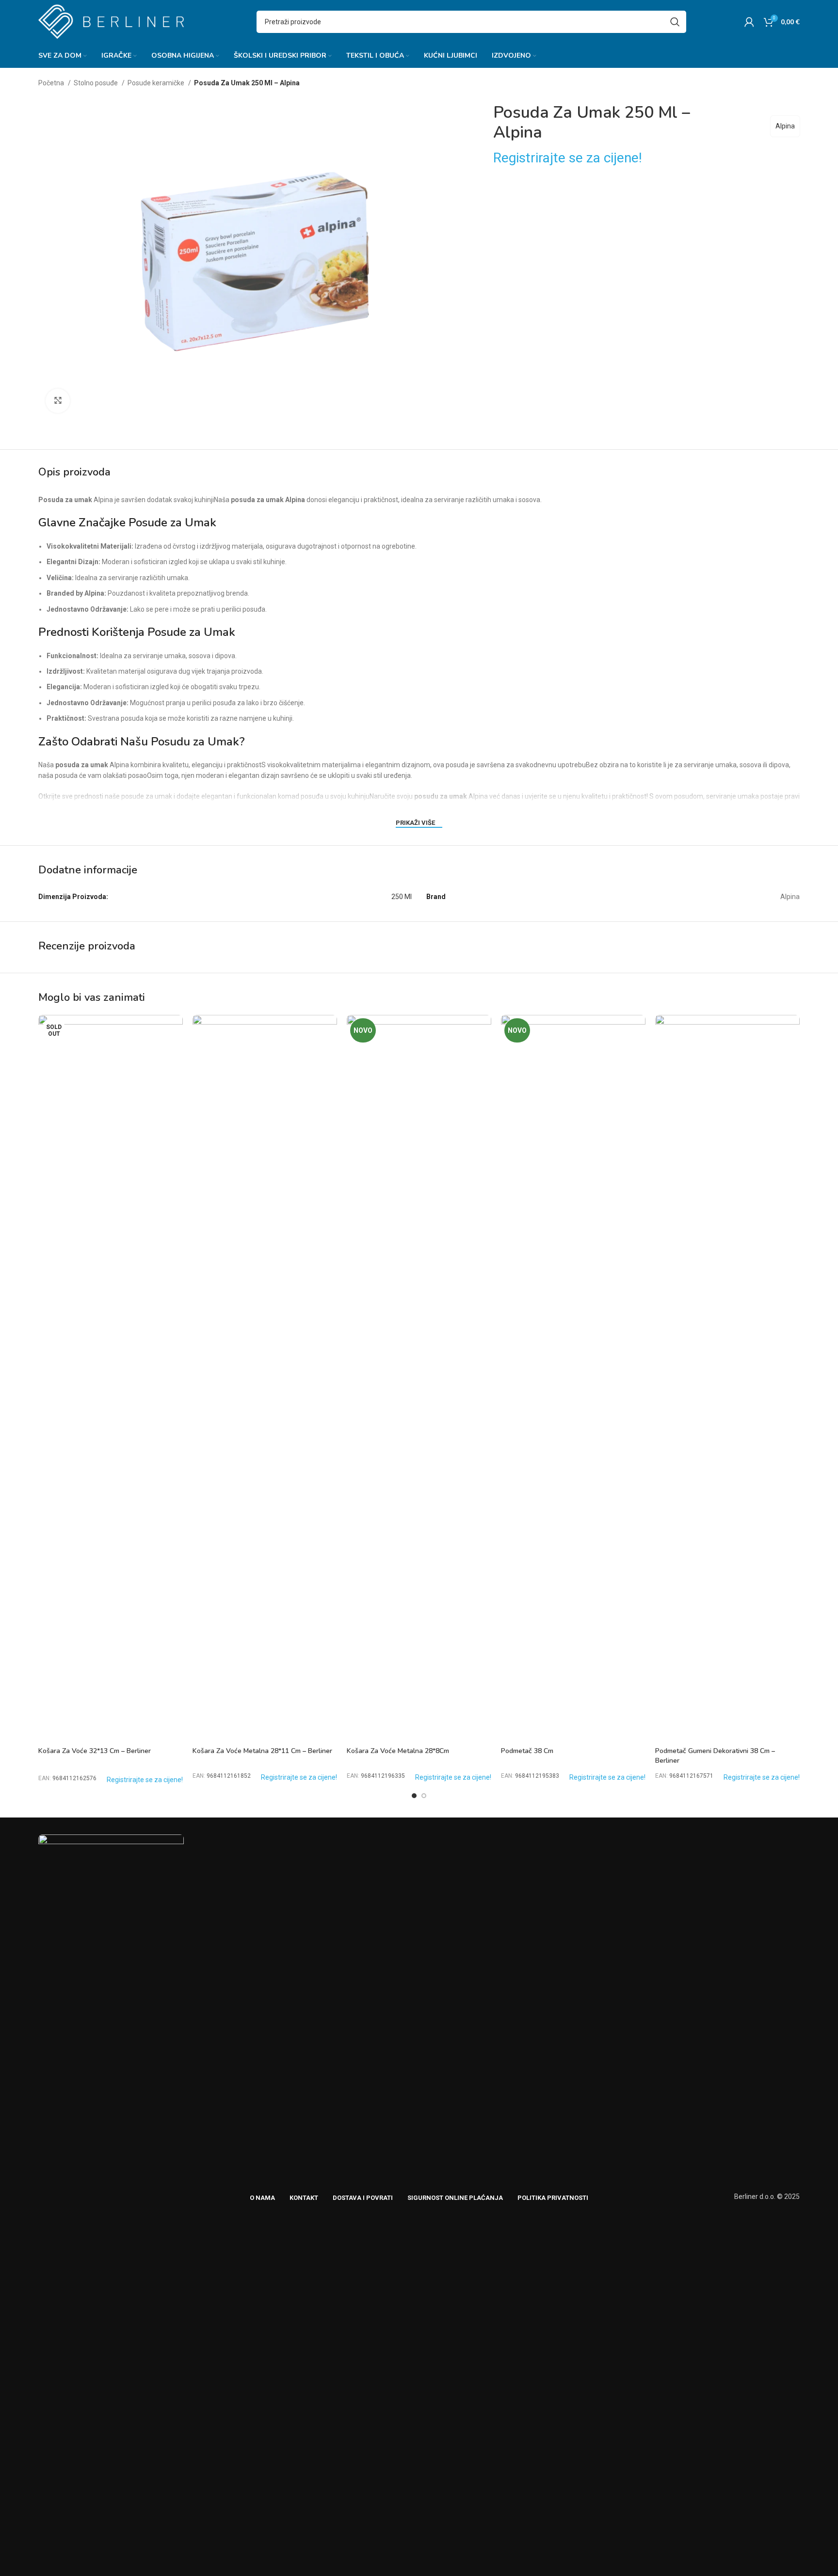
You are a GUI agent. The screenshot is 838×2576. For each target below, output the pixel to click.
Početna (52, 83)
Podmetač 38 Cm (527, 1751)
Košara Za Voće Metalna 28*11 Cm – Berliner (262, 1751)
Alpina (785, 126)
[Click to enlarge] (58, 401)
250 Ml (402, 897)
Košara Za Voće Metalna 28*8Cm (398, 1751)
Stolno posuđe (97, 83)
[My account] (749, 22)
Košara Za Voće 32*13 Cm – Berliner (95, 1751)
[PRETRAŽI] (675, 22)
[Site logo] (111, 21)
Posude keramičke (157, 83)
